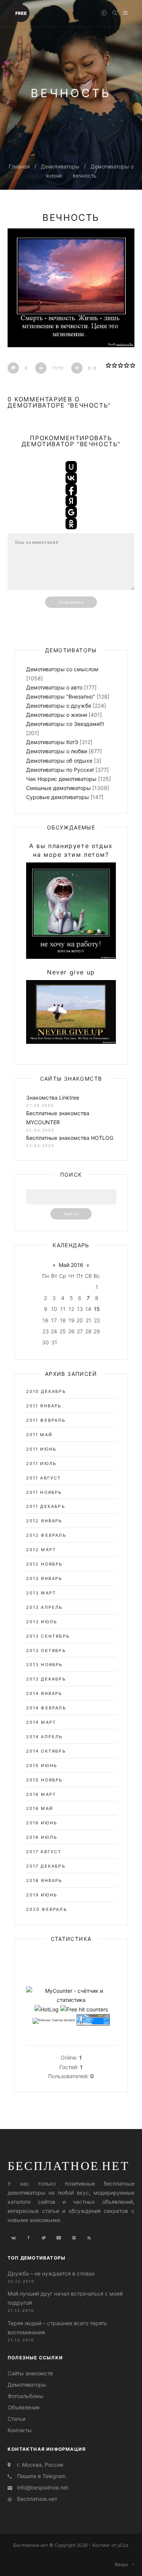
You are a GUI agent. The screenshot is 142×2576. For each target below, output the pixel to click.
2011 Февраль (46, 1420)
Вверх (123, 2564)
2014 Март (41, 1722)
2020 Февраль (47, 1909)
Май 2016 (71, 1265)
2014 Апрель (44, 1737)
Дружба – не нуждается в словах (51, 2273)
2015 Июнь (42, 1766)
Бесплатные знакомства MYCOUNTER (58, 1118)
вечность (85, 175)
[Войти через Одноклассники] (71, 524)
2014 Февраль (46, 1708)
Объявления (23, 2407)
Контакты (20, 2430)
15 (97, 1309)
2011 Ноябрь (44, 1492)
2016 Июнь (42, 1823)
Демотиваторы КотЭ (52, 742)
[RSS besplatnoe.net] (89, 2238)
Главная (19, 166)
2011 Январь (44, 1406)
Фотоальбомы (26, 2396)
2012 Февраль (46, 1535)
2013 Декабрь (46, 1679)
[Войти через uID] (71, 467)
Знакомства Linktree (53, 1098)
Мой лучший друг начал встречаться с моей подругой (65, 2298)
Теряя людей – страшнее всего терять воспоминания (57, 2328)
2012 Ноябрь (44, 1564)
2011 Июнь (41, 1449)
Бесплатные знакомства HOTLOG (70, 1138)
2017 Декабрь (46, 1866)
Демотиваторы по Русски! (60, 770)
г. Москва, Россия (40, 2465)
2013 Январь (44, 1578)
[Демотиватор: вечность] (71, 288)
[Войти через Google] (71, 512)
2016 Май (40, 1808)
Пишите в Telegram (41, 2476)
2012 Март (41, 1550)
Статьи (16, 2419)
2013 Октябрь (46, 1651)
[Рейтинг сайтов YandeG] (54, 2021)
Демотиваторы (60, 166)
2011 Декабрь (46, 1506)
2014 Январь (44, 1693)
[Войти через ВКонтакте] (71, 478)
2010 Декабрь (46, 1391)
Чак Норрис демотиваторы (61, 779)
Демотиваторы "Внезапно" (61, 696)
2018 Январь (44, 1880)
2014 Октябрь (46, 1751)
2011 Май (39, 1435)
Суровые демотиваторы (58, 797)
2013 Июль (42, 1622)
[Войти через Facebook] (71, 489)
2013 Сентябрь (48, 1636)
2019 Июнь (42, 1895)
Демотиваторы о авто (54, 687)
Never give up (71, 972)
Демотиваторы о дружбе (59, 706)
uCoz (123, 2545)
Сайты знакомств (30, 2373)
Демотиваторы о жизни (57, 715)
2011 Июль (41, 1463)
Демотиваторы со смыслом (62, 669)
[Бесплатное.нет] (21, 13)
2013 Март (41, 1593)
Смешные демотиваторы (59, 788)
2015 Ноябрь (44, 1780)
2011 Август (44, 1478)
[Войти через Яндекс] (71, 501)
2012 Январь (44, 1521)
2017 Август (44, 1852)
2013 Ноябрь (44, 1665)
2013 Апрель (44, 1607)
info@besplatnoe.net (43, 2487)
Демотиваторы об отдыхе (59, 761)
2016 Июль (42, 1837)
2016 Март (41, 1794)
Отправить (71, 602)
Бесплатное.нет (69, 2165)
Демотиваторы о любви (57, 751)
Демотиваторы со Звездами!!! (65, 724)
